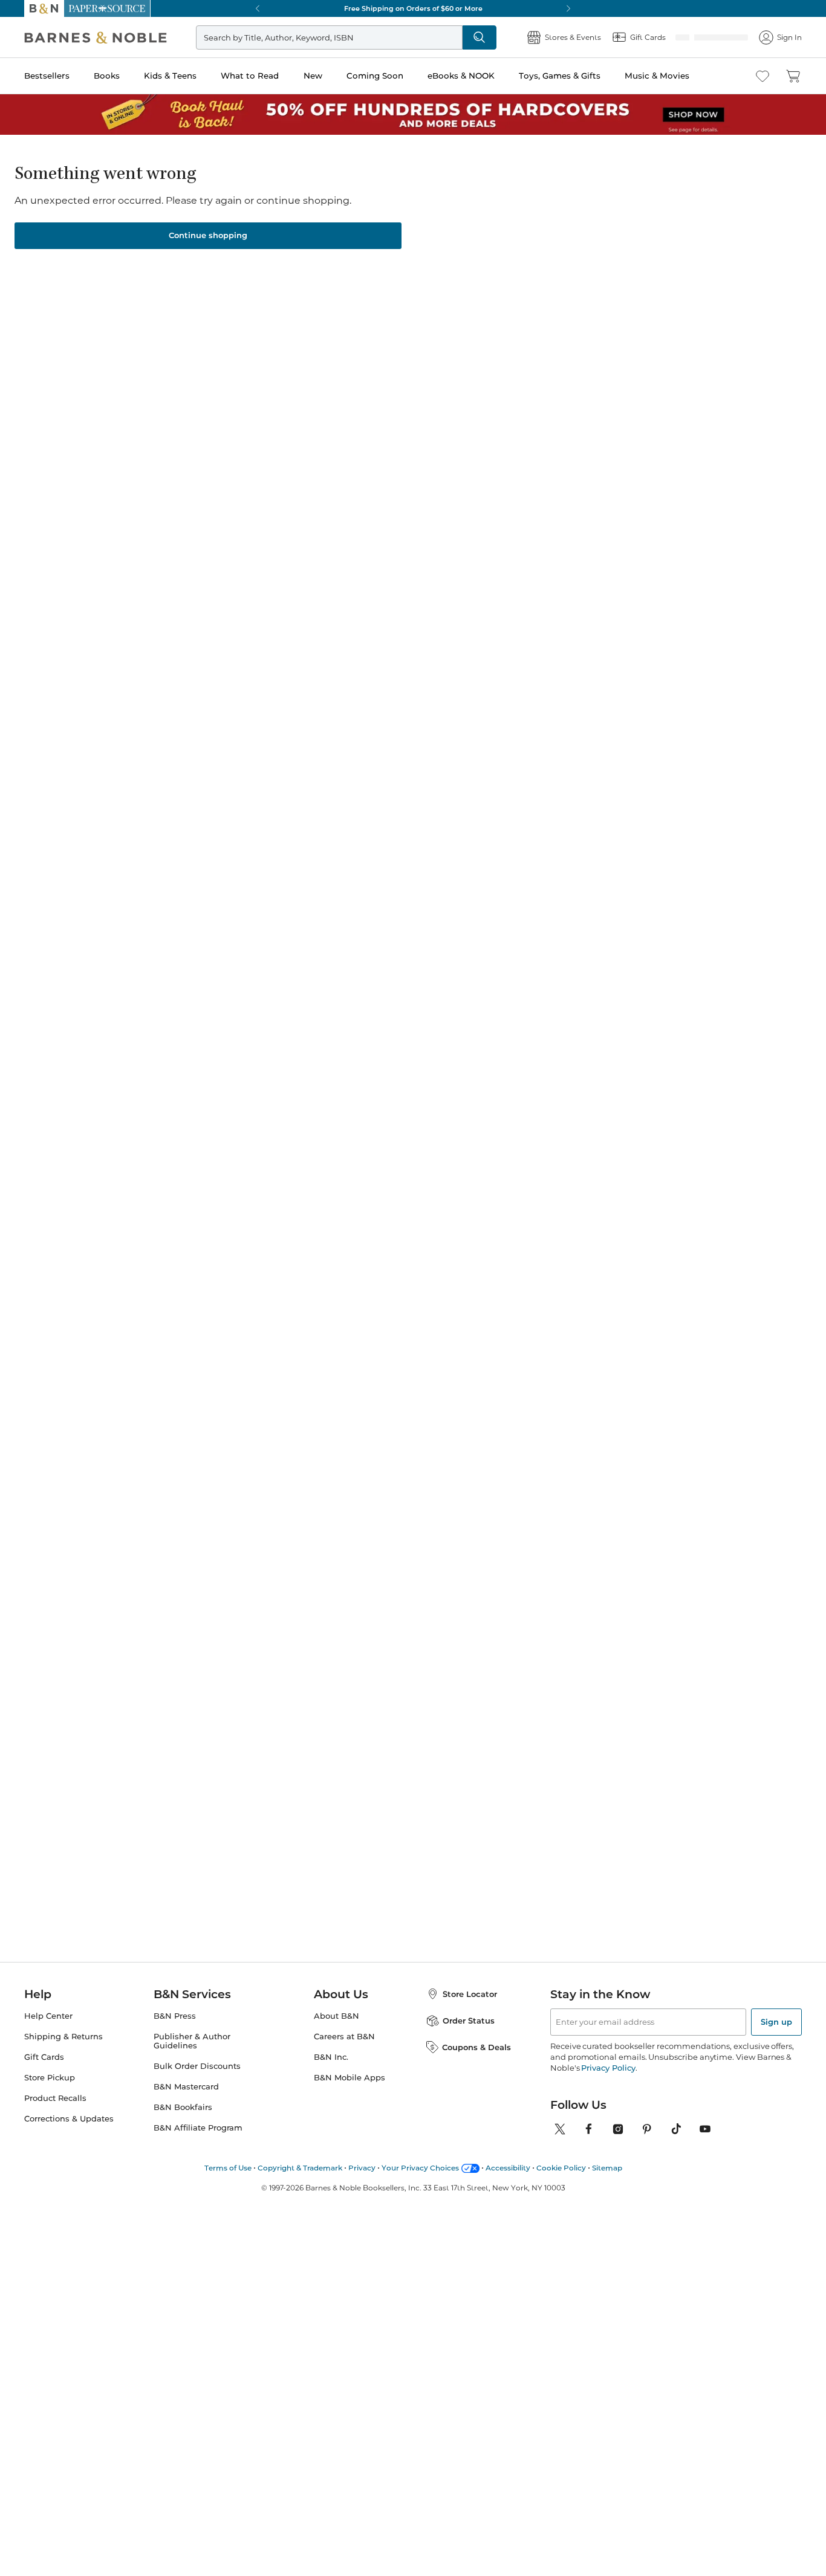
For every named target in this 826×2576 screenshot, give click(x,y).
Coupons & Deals (476, 2047)
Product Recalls (55, 2098)
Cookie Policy (561, 2168)
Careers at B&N (344, 2037)
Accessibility (508, 2168)
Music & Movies (657, 76)
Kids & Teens (170, 76)
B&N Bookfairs (183, 2107)
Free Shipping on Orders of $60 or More (413, 8)
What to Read (250, 76)
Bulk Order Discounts (197, 2066)
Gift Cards (44, 2057)
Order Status (469, 2021)
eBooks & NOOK (461, 76)
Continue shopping (208, 235)
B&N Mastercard (186, 2087)
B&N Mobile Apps (350, 2078)
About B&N (337, 2016)
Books (107, 76)
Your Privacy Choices (420, 2168)
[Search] (519, 37)
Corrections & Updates (69, 2119)
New (313, 76)
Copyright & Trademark (300, 2168)
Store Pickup (50, 2078)
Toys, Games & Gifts (560, 76)
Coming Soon (375, 76)
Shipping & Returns (63, 2037)
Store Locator (470, 1994)
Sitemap (607, 2168)
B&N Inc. (331, 2057)
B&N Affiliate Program (198, 2128)
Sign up (776, 2022)
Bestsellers (47, 76)
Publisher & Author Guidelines (192, 2041)
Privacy (362, 2168)
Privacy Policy (608, 2068)
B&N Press (175, 2016)
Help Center (48, 2016)
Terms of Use (228, 2168)
